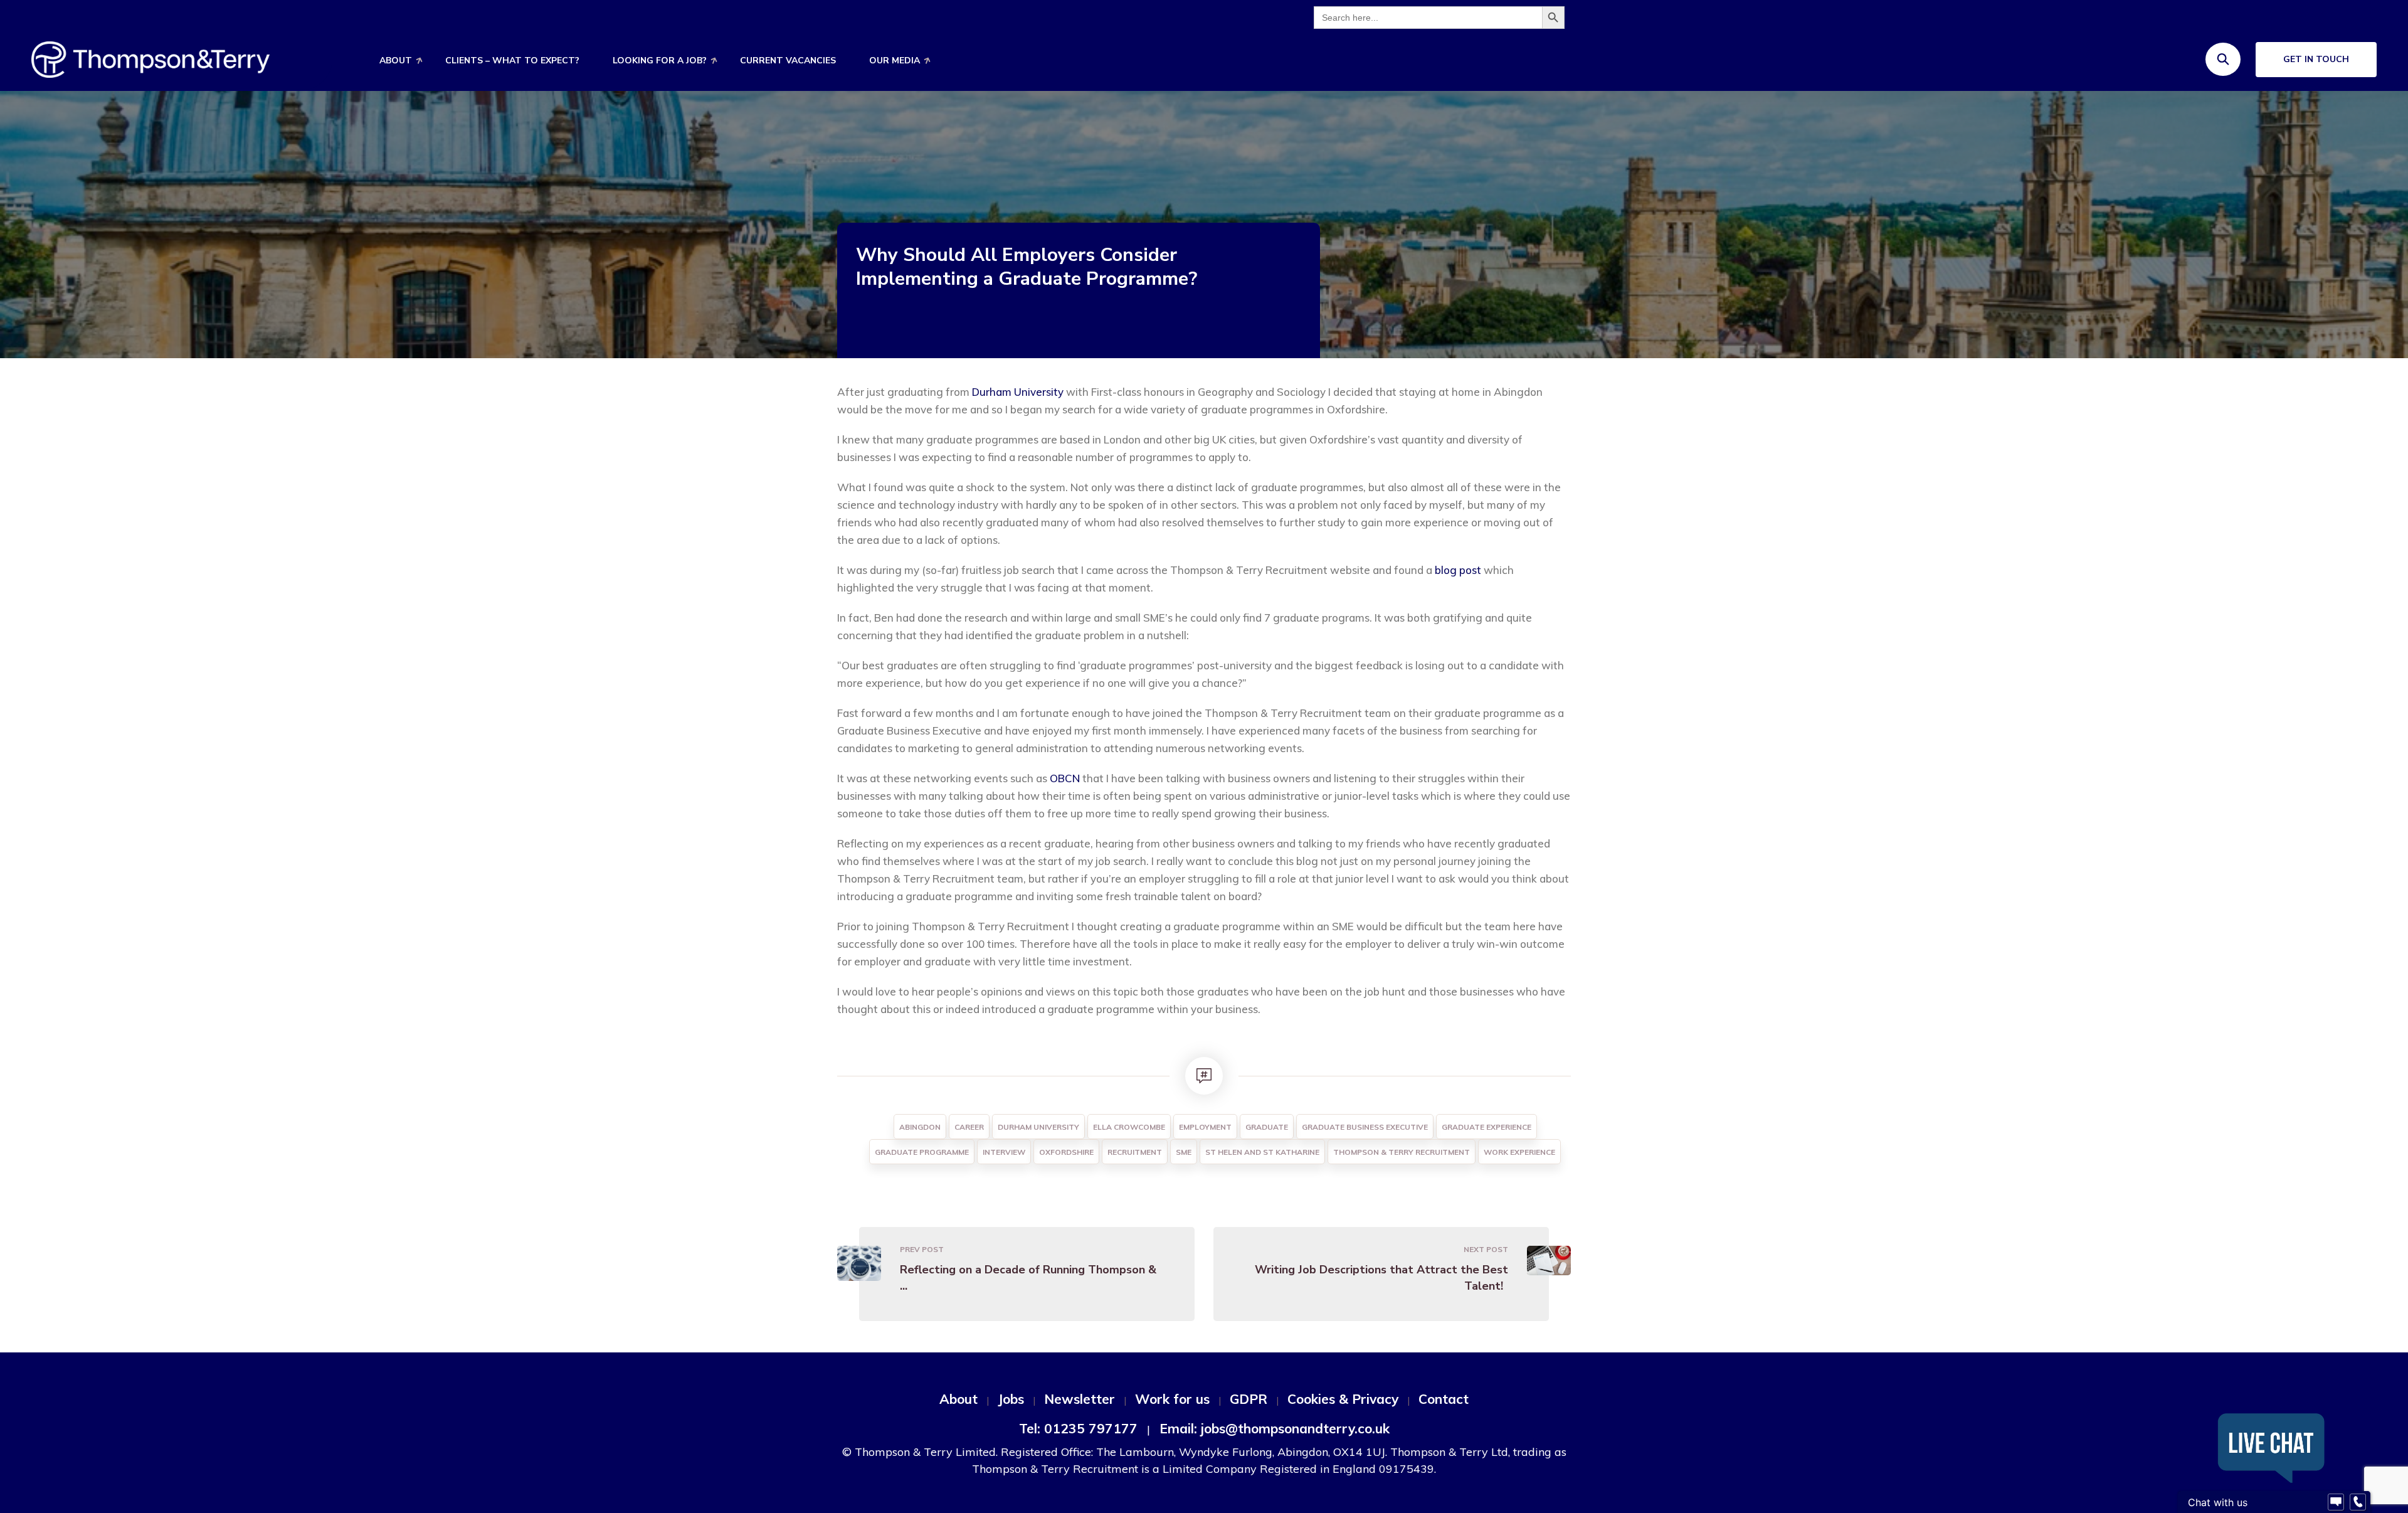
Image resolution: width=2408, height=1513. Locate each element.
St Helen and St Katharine (1262, 1152)
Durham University (1018, 392)
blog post (1458, 570)
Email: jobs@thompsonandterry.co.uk (1275, 1428)
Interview (1004, 1152)
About (396, 61)
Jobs (1011, 1399)
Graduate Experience (1487, 1127)
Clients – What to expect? (512, 61)
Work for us (1172, 1399)
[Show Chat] (2336, 1502)
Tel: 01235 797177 (1078, 1428)
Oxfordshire (1066, 1152)
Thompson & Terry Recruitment (1402, 1152)
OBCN (1065, 778)
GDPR (1249, 1399)
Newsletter (1080, 1399)
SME (1184, 1152)
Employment (1205, 1127)
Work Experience (1519, 1152)
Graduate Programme (922, 1152)
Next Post (1486, 1249)
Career (969, 1127)
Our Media (895, 61)
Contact (1444, 1399)
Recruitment (1135, 1152)
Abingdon (920, 1127)
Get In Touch (2316, 59)
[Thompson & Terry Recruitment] (150, 59)
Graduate (1267, 1127)
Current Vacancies (788, 61)
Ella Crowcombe (1129, 1127)
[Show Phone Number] (2358, 1502)
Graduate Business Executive (1365, 1127)
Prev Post (922, 1249)
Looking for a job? (660, 61)
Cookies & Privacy (1343, 1399)
